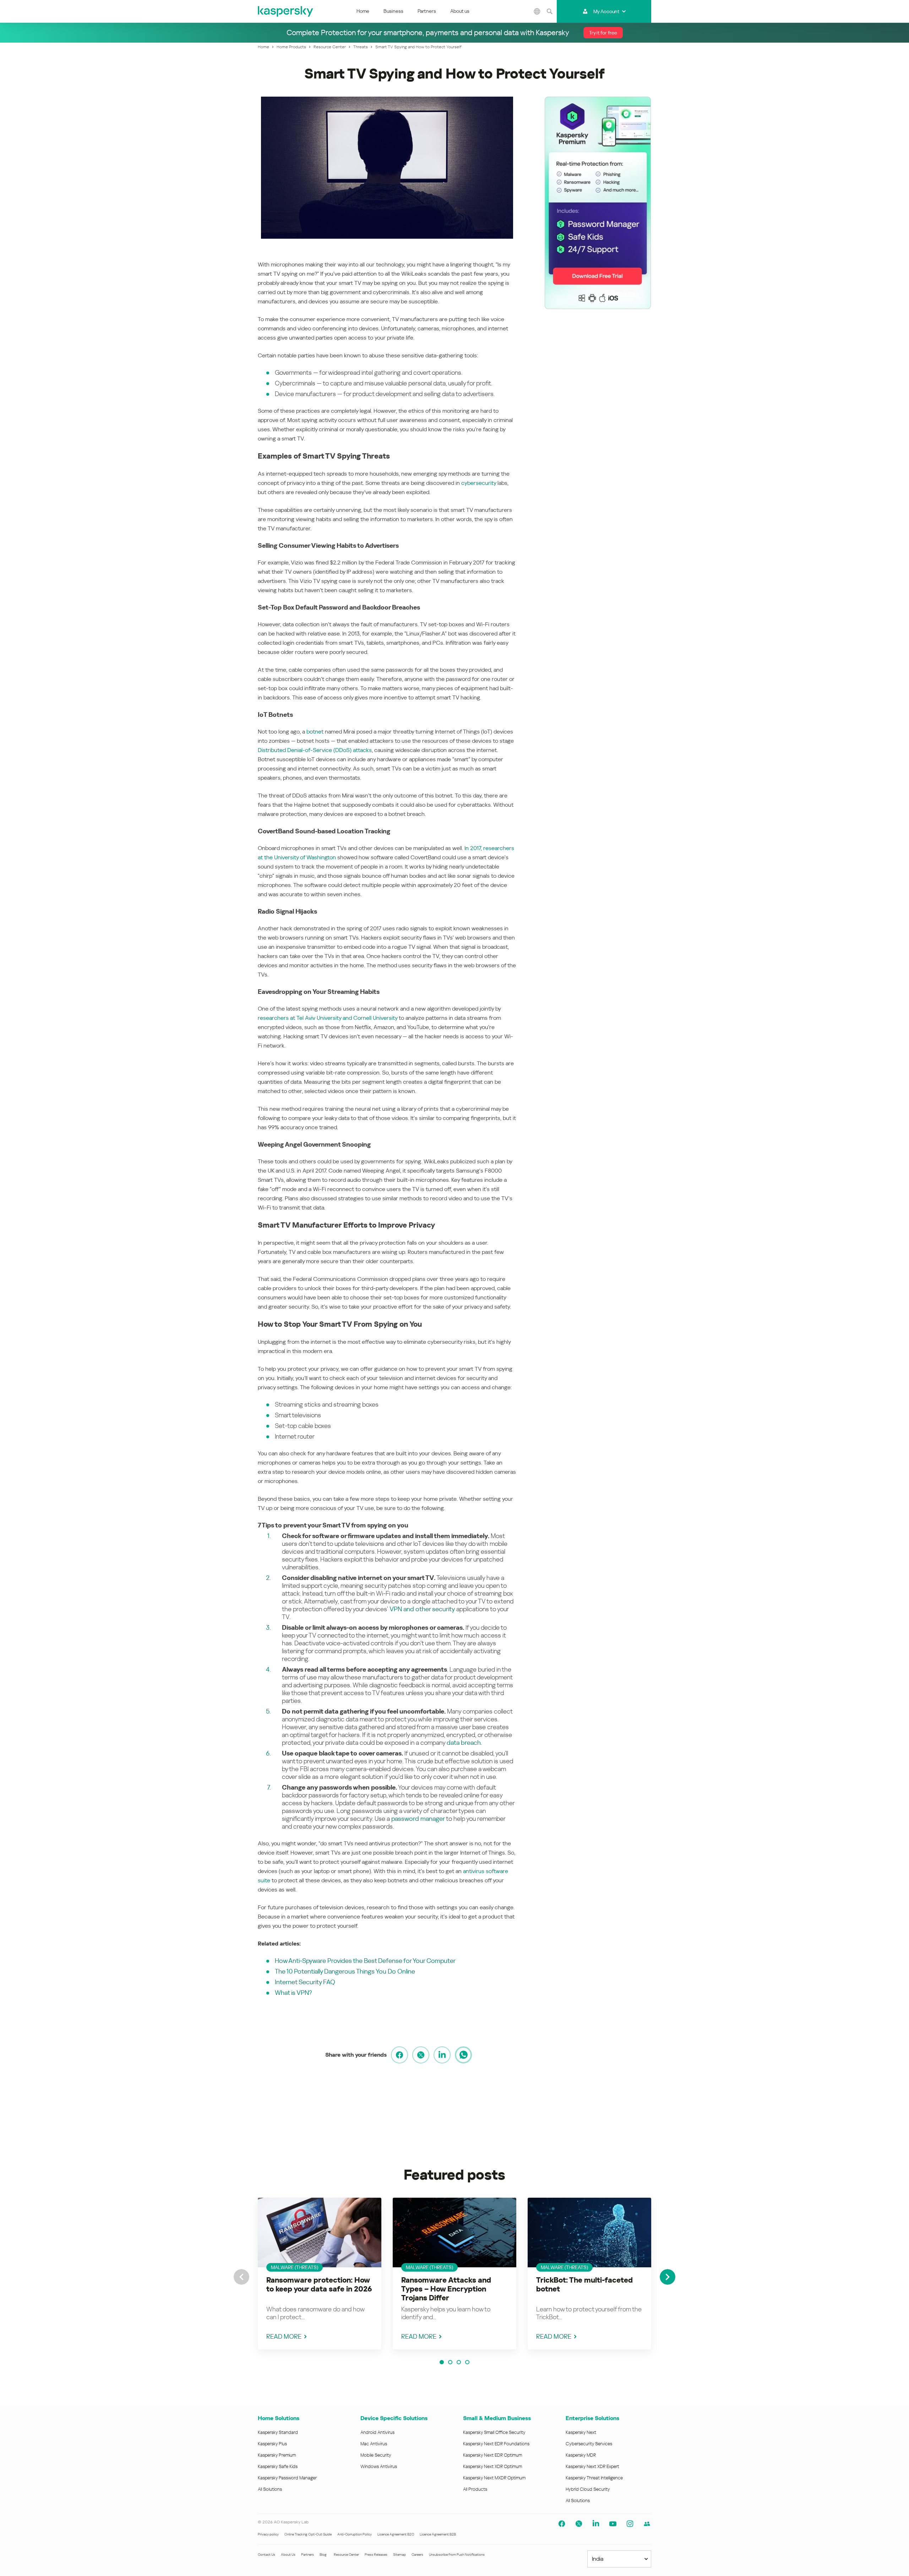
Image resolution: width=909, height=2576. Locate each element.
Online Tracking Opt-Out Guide (308, 2534)
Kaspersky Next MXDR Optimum (494, 2478)
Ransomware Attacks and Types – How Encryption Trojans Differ (446, 2289)
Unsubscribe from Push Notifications (457, 2555)
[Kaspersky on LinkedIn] (596, 2524)
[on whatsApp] (463, 2055)
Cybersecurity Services (589, 2444)
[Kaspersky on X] (579, 2524)
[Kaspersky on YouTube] (613, 2524)
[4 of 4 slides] (467, 2362)
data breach (464, 1742)
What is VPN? (293, 1993)
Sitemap (399, 2555)
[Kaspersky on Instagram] (630, 2524)
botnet (315, 732)
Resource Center (346, 2555)
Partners (427, 11)
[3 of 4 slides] (459, 2362)
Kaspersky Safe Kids (278, 2466)
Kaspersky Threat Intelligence (594, 2478)
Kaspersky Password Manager (287, 2478)
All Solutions (270, 2489)
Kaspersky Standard (278, 2432)
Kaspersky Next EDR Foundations (496, 2444)
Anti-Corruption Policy (355, 2534)
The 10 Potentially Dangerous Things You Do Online (345, 1971)
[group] (320, 2274)
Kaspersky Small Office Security (494, 2432)
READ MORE (284, 2336)
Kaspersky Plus (272, 2444)
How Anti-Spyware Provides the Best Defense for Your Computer (365, 1961)
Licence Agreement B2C (396, 2534)
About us (460, 11)
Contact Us (266, 2555)
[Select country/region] (537, 11)
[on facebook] (399, 2055)
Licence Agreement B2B (438, 2534)
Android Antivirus (377, 2432)
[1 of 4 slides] (442, 2362)
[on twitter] (421, 2055)
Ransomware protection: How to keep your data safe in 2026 (319, 2285)
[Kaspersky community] (647, 2524)
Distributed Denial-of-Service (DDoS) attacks (315, 750)
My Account (606, 11)
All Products (475, 2489)
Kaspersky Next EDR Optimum (492, 2455)
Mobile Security (376, 2455)
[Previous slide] (241, 2277)
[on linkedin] (442, 2055)
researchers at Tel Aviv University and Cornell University (328, 1018)
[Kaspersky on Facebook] (562, 2524)
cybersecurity (479, 483)
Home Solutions (279, 2418)
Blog (323, 2555)
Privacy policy (268, 2534)
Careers (417, 2555)
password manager (418, 1819)
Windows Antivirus (379, 2466)
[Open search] (550, 11)
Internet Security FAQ (305, 1982)
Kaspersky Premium (277, 2455)
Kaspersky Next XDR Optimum (492, 2466)
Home (363, 11)
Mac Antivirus (374, 2444)
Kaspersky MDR (581, 2455)
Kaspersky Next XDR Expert (592, 2466)
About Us (288, 2555)
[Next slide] (668, 2277)
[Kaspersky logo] (286, 11)
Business (393, 11)
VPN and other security (422, 1609)
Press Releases (376, 2555)
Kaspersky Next (581, 2432)
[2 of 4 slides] (450, 2362)
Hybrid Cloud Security (588, 2489)
